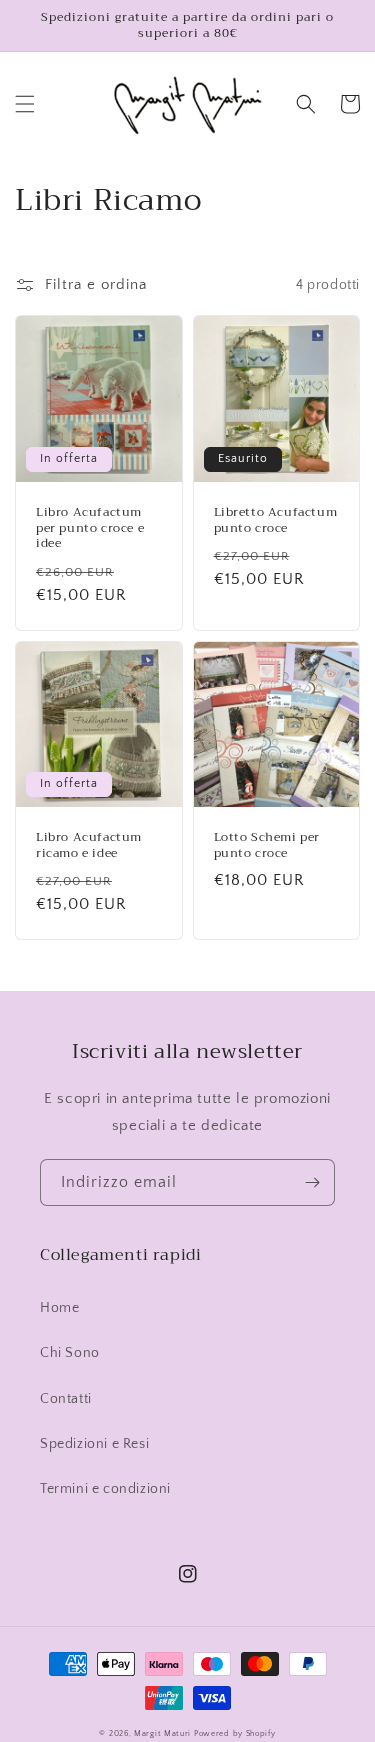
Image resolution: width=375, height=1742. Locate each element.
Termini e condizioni (105, 1489)
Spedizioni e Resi (94, 1444)
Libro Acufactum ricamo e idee (89, 845)
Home (59, 1308)
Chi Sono (70, 1353)
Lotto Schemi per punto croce (267, 845)
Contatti (66, 1399)
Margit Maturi (162, 1733)
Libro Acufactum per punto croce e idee (90, 528)
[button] (25, 104)
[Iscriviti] (312, 1182)
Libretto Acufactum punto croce (276, 520)
